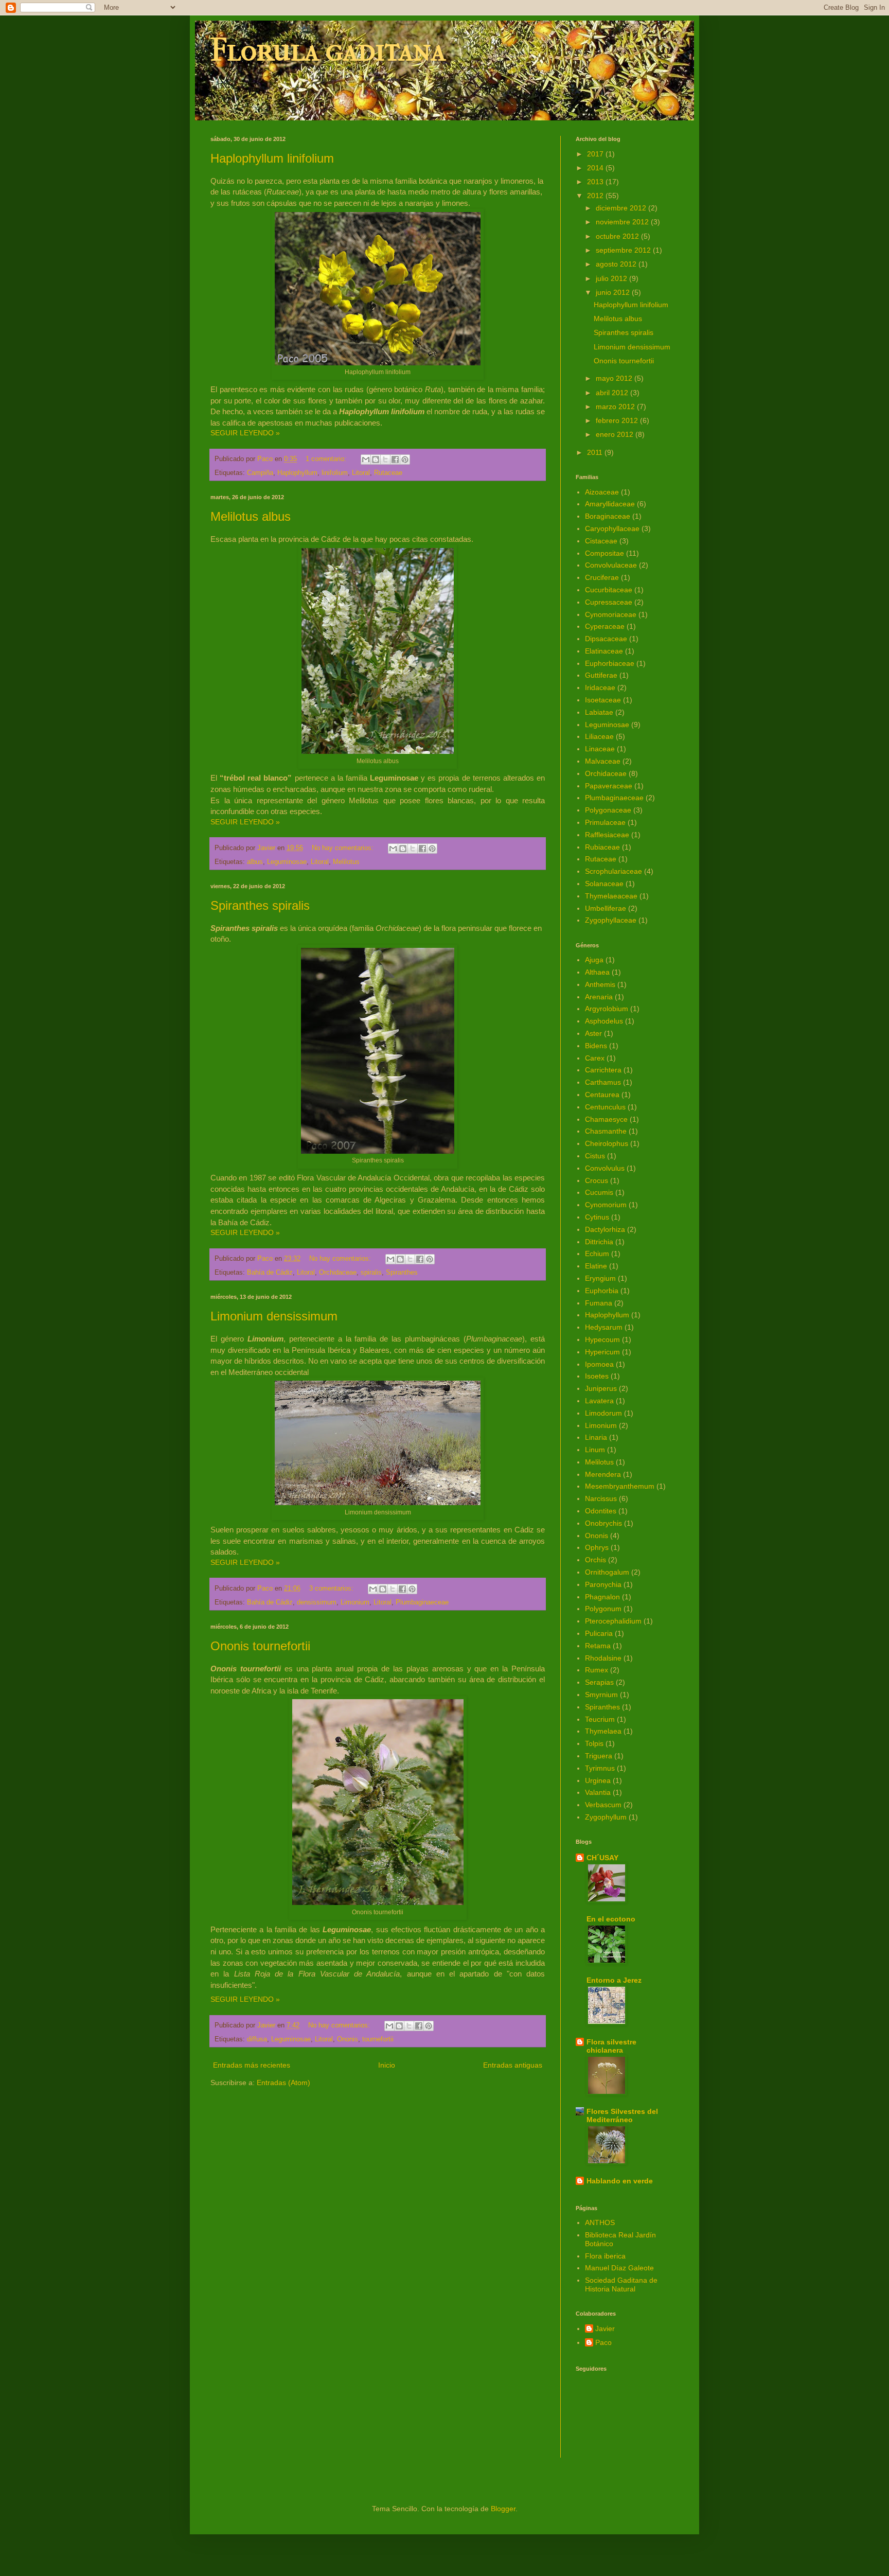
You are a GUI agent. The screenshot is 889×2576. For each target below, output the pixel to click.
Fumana (599, 1303)
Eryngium (600, 1278)
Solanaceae (604, 884)
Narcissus (601, 1498)
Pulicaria (599, 1633)
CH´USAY (602, 1858)
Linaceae (600, 749)
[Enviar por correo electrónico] (366, 460)
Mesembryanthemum (620, 1486)
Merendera (603, 1474)
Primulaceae (605, 822)
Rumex (597, 1670)
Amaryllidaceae (610, 504)
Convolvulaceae (611, 565)
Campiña (260, 473)
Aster (593, 1033)
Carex (595, 1058)
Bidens (596, 1046)
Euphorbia (602, 1291)
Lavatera (599, 1401)
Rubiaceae (602, 847)
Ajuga (594, 960)
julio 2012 (612, 278)
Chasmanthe (606, 1131)
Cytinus (597, 1217)
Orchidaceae (338, 1273)
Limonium (355, 1602)
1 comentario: (327, 459)
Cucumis (599, 1192)
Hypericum (602, 1352)
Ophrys (597, 1547)
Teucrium (600, 1719)
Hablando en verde (620, 2181)
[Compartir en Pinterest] (405, 460)
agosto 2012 (617, 264)
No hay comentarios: (344, 848)
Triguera (599, 1756)
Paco (603, 2342)
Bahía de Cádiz (270, 1273)
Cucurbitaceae (609, 590)
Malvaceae (603, 761)
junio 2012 (614, 292)
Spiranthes (402, 1273)
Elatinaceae (604, 651)
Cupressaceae (609, 602)
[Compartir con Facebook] (395, 460)
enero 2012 (616, 434)
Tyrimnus (600, 1768)
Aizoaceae (602, 492)
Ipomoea (599, 1364)
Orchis (595, 1560)
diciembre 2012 (622, 208)
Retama (598, 1646)
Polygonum (603, 1609)
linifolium (335, 473)
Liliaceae (599, 736)
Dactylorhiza (605, 1229)
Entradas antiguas (513, 2065)
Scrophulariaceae (614, 871)
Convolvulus (605, 1168)
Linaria (596, 1437)
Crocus (597, 1180)
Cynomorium (606, 1205)
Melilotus (346, 862)
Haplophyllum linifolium (272, 158)
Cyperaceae (605, 626)
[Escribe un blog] (376, 460)
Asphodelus (604, 1021)
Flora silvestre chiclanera (611, 2046)
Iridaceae (600, 687)
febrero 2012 (618, 420)
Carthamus (603, 1082)
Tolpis (594, 1743)
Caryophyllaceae (612, 528)
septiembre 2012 (624, 250)
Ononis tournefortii (260, 1646)
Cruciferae (602, 577)
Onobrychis (603, 1523)
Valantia (598, 1792)
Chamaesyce (606, 1119)
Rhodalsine (603, 1658)
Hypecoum (602, 1339)
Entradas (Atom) (283, 2083)
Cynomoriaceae (611, 614)
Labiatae (599, 712)
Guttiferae (601, 675)
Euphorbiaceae (610, 663)
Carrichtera (603, 1070)
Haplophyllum (297, 473)
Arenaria (599, 997)
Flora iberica (605, 2256)
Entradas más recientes (252, 2065)
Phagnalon (602, 1597)
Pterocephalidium (613, 1621)
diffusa (257, 2039)
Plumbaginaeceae (422, 1602)
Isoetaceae (603, 700)
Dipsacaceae (606, 639)
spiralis (371, 1273)
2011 (596, 452)
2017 (596, 154)
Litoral (361, 473)
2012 (596, 196)
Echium (597, 1254)
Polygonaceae (608, 810)
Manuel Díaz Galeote (619, 2268)
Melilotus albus (251, 516)
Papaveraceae (609, 786)
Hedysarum (604, 1327)
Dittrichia (599, 1242)
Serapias (599, 1682)
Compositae (604, 553)
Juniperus (601, 1388)
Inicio (387, 2065)
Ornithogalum (607, 1572)
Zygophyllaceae (611, 920)
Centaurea (602, 1095)
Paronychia (603, 1584)
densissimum (317, 1602)
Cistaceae (601, 541)
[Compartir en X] (385, 460)
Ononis (348, 2039)
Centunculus (605, 1107)
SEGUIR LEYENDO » (245, 433)
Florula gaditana (328, 50)
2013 (596, 182)
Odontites (601, 1511)
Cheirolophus (607, 1143)
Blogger (503, 2509)
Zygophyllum (606, 1817)
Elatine (596, 1266)
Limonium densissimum (274, 1316)
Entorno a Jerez (614, 1980)
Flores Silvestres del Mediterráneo (622, 2115)
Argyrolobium (607, 1009)
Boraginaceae (608, 516)
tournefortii (378, 2039)
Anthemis (600, 984)
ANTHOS (600, 2222)
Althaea (597, 972)
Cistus (595, 1156)
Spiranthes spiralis (260, 905)
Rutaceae (388, 473)
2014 (596, 168)
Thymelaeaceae (611, 896)
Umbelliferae (606, 908)
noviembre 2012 (623, 222)
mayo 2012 (615, 378)
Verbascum (603, 1805)
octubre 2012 (618, 236)
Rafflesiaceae (607, 835)
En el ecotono (611, 1919)
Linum (595, 1450)
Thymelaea (603, 1731)
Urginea (598, 1780)
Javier (605, 2328)
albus (255, 862)
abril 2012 (613, 393)
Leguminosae (287, 862)
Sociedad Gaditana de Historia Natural (621, 2284)
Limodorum (603, 1413)
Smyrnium (601, 1695)
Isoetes (597, 1376)
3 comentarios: (332, 1589)
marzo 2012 (616, 407)
